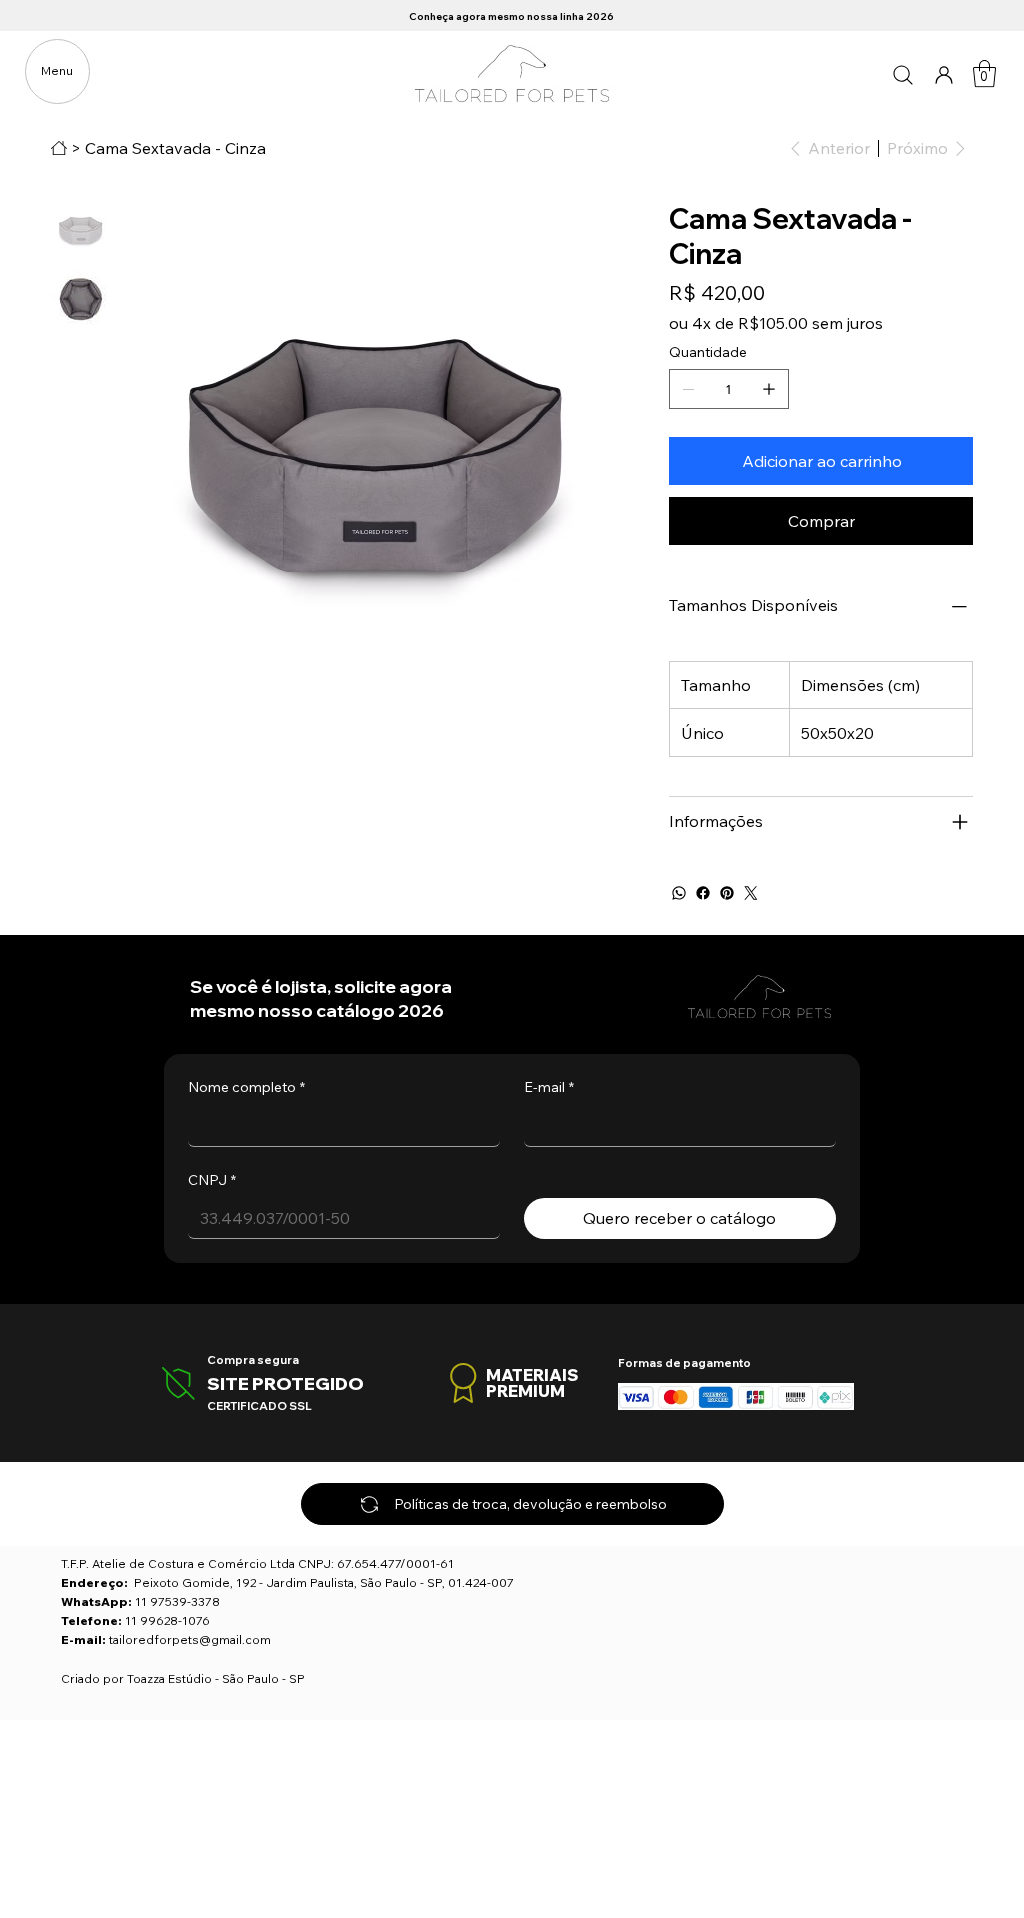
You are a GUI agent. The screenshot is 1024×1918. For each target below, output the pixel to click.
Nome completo (246, 1087)
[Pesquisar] (903, 73)
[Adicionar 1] (769, 389)
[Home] (59, 148)
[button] (984, 73)
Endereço (92, 1582)
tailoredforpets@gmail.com (190, 1639)
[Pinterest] (727, 893)
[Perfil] (944, 73)
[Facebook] (703, 893)
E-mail (549, 1087)
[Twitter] (751, 893)
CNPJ (212, 1180)
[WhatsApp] (679, 893)
